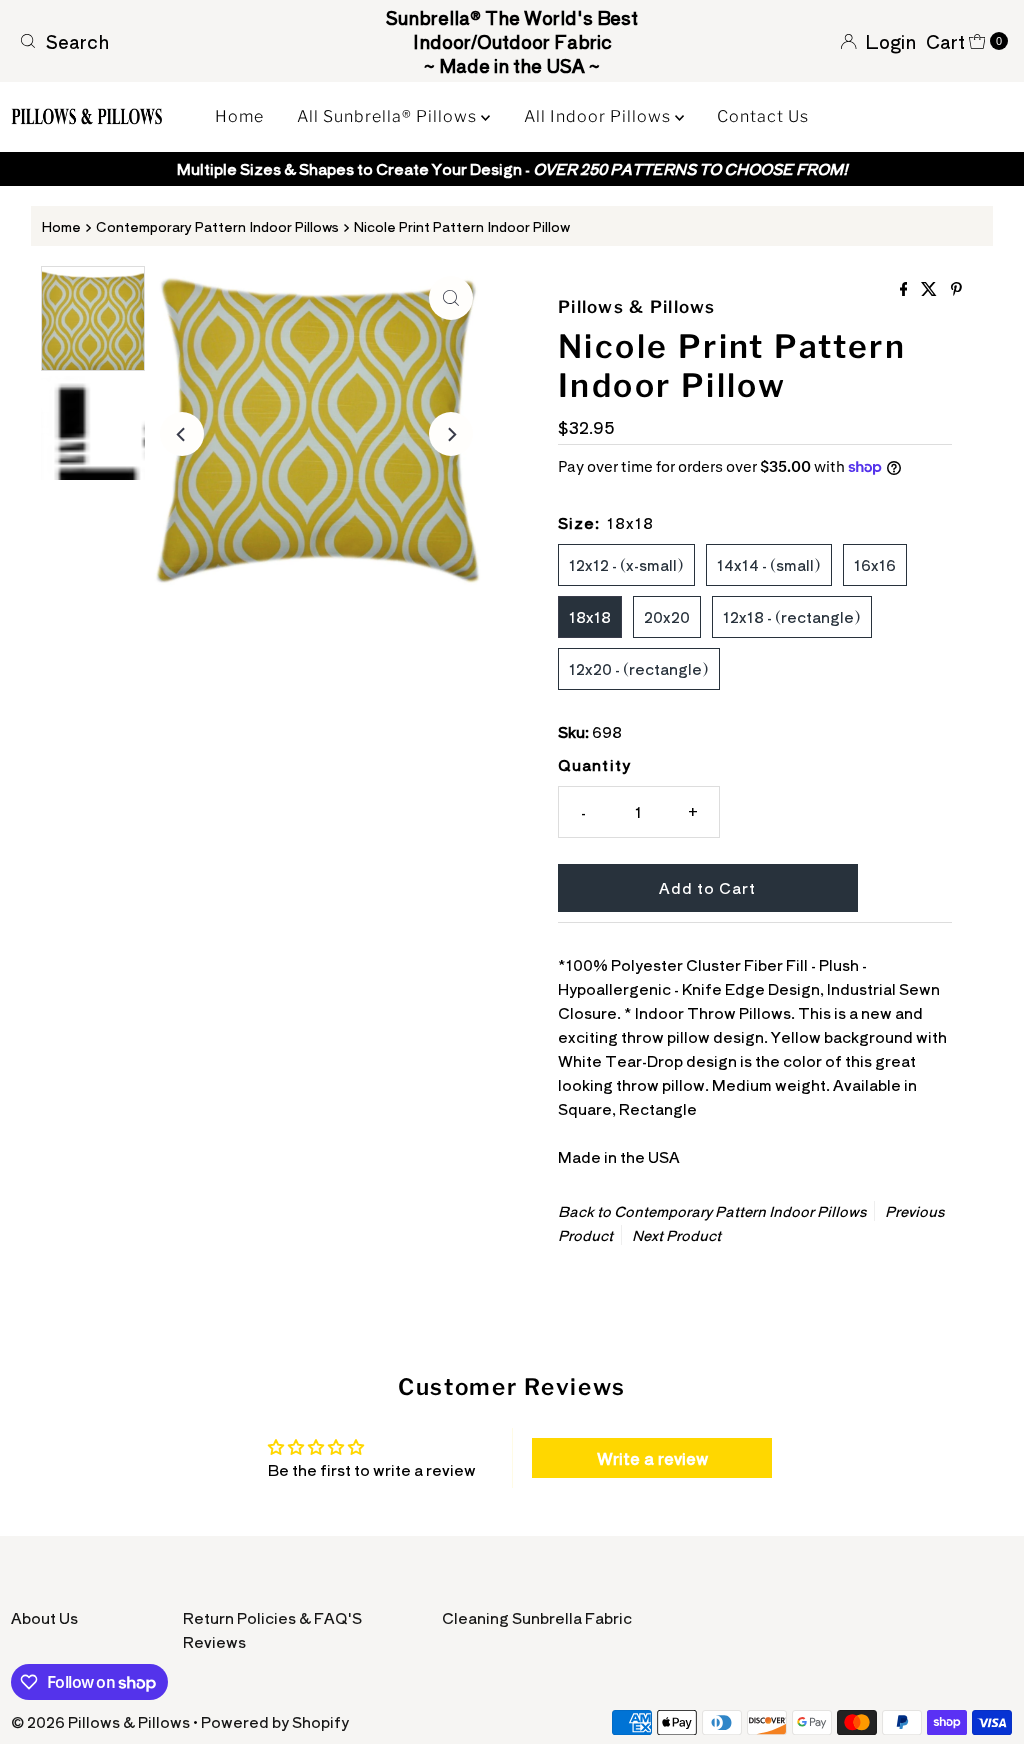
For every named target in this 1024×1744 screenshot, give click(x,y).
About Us (44, 1617)
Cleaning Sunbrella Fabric (537, 1617)
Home (239, 116)
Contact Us (763, 116)
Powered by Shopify (275, 1721)
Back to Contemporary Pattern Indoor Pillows (712, 1211)
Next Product (676, 1235)
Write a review (652, 1458)
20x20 (667, 616)
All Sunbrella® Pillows (389, 116)
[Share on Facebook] (906, 289)
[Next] (451, 434)
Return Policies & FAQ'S (272, 1617)
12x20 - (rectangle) (639, 668)
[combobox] (173, 41)
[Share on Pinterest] (956, 289)
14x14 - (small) (769, 564)
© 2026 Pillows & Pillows (100, 1721)
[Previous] (182, 434)
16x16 (875, 564)
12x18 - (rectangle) (792, 616)
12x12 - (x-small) (626, 564)
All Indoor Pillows (599, 116)
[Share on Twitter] (931, 289)
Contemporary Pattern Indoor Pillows (217, 226)
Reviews (214, 1641)
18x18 (590, 616)
